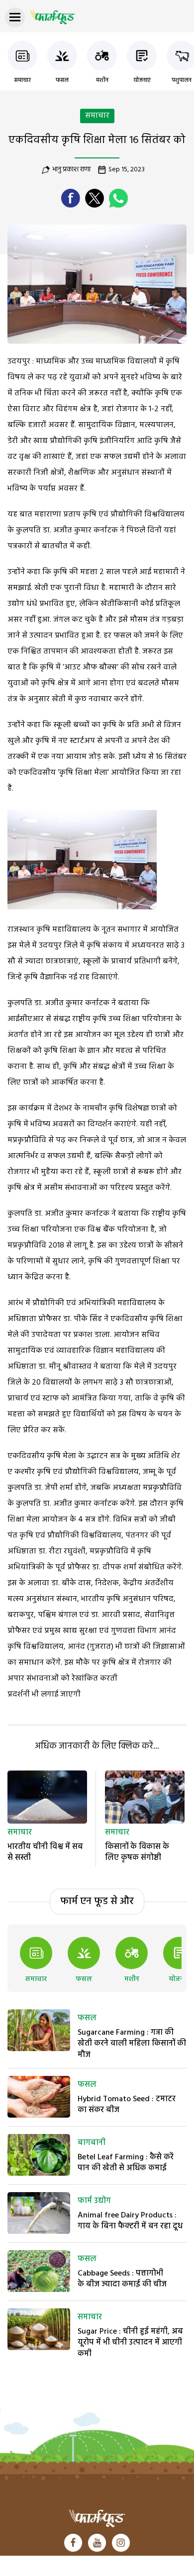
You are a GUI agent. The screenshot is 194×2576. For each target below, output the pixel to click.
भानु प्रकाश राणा (71, 170)
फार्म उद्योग (94, 2201)
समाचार (22, 80)
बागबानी (92, 2143)
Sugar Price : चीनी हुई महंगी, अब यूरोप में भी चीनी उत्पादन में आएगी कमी (130, 2343)
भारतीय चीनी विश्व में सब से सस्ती (45, 1852)
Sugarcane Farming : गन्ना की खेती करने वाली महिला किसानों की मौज (132, 2044)
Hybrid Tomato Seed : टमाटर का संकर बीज (127, 2105)
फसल (62, 80)
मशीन (102, 80)
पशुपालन (182, 80)
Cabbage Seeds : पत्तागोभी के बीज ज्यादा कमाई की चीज (122, 2279)
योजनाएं (142, 80)
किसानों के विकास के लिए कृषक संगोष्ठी (137, 1852)
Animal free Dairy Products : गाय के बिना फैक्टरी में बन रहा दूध (130, 2221)
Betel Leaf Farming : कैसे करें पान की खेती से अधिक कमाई (126, 2163)
